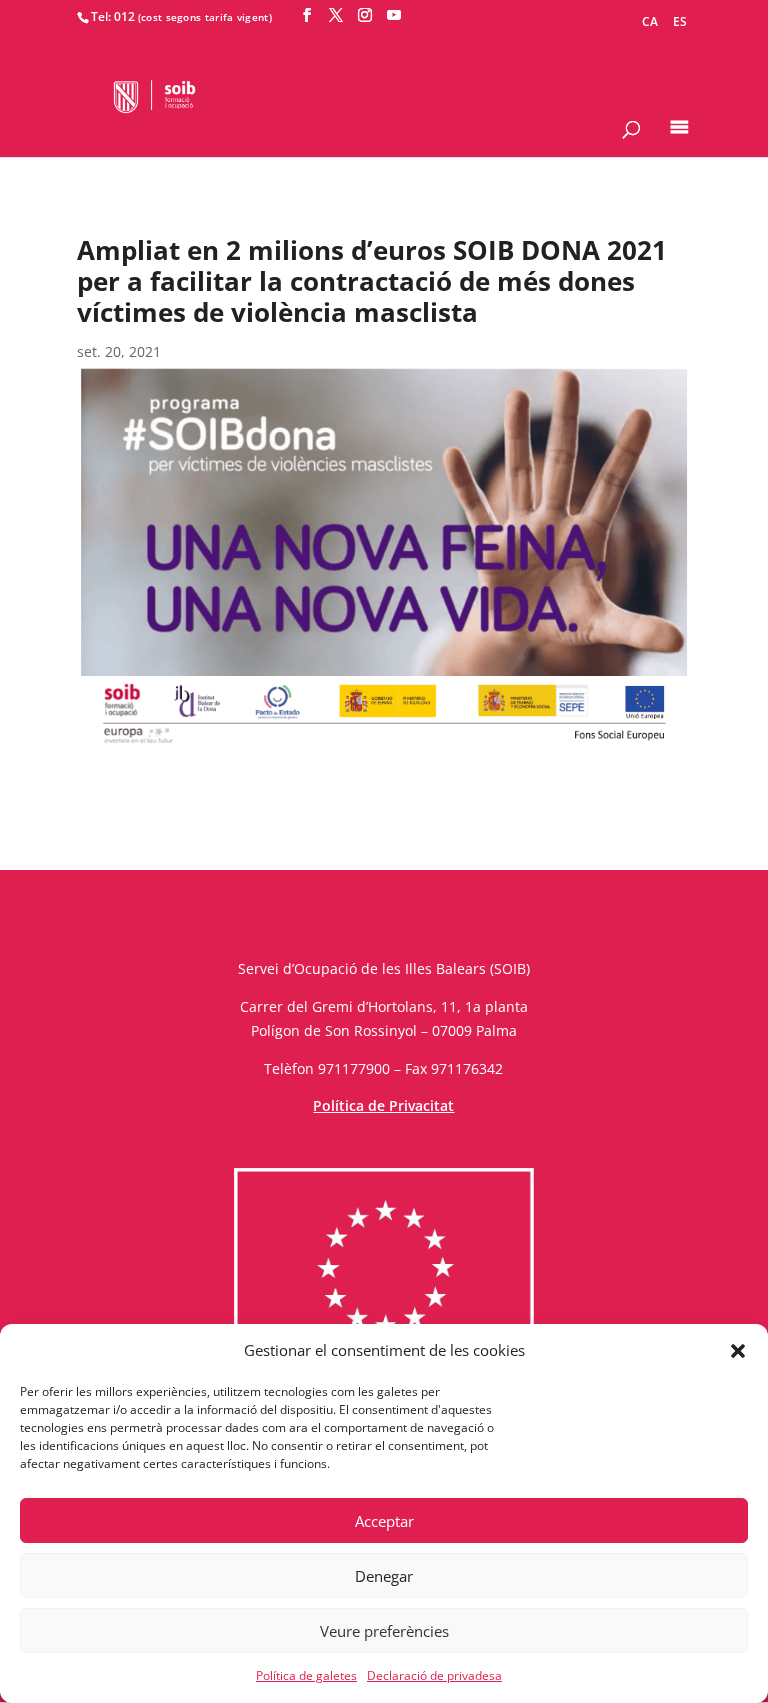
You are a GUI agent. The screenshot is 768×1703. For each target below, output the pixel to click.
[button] (738, 1351)
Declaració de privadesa (434, 1675)
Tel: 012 (113, 16)
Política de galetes (306, 1675)
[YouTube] (394, 15)
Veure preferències (384, 1631)
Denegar (384, 1576)
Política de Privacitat (383, 1105)
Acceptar (384, 1521)
